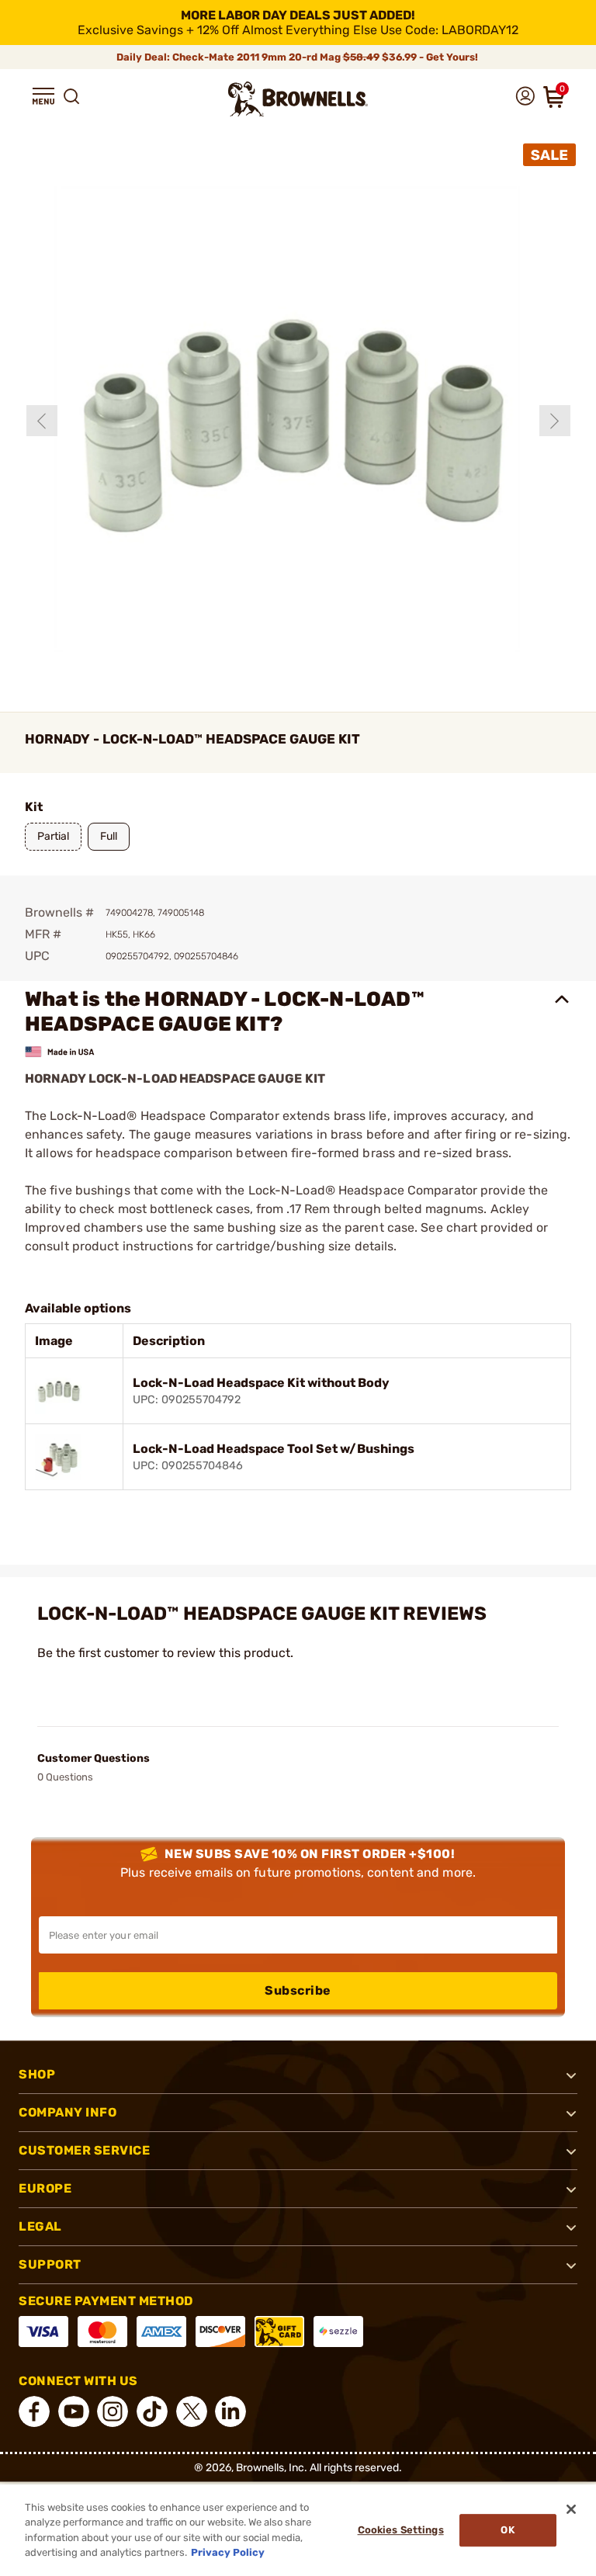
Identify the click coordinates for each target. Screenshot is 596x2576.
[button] (43, 96)
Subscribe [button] (298, 1990)
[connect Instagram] (113, 2411)
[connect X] (192, 2411)
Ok (507, 2530)
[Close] (571, 2509)
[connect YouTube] (74, 2411)
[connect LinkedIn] (230, 2411)
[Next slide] (555, 421)
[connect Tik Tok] (152, 2411)
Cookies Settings (401, 2530)
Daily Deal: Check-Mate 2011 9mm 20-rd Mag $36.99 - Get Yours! (298, 57)
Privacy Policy (228, 2552)
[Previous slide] (42, 421)
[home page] (298, 99)
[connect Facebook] (34, 2411)
